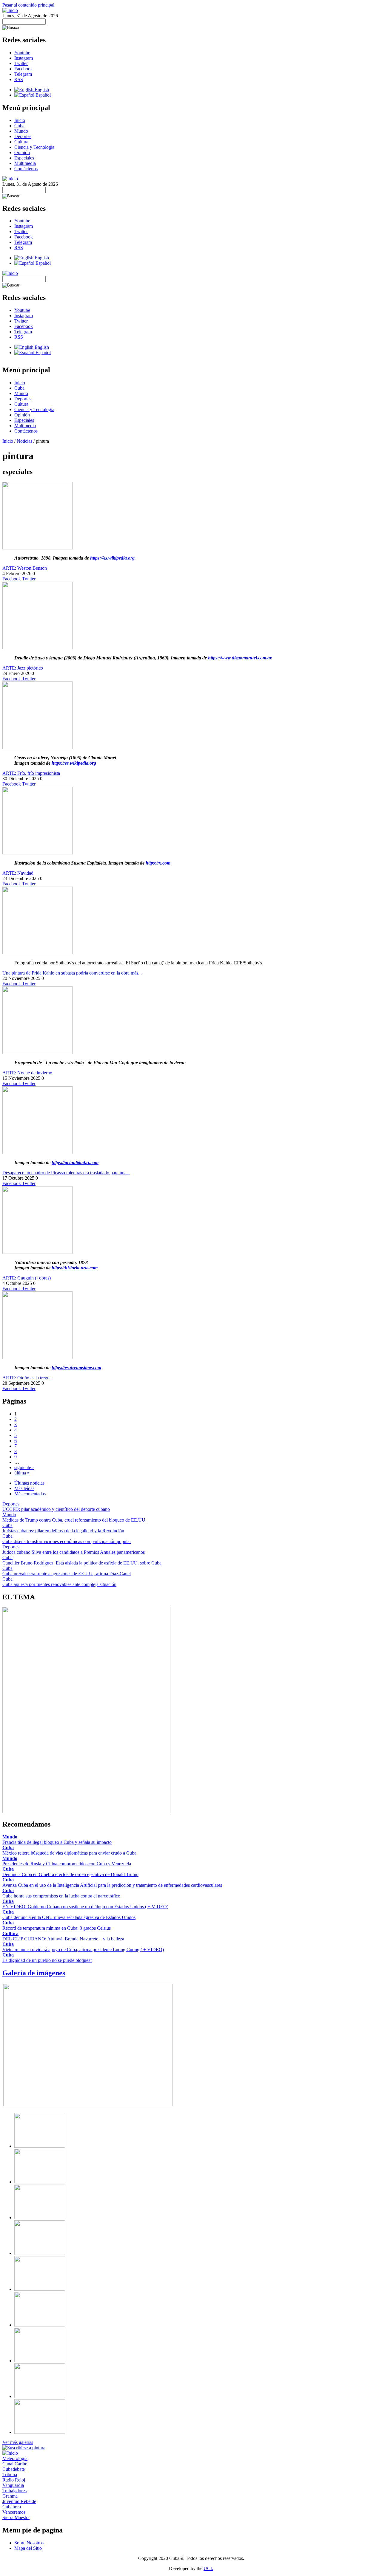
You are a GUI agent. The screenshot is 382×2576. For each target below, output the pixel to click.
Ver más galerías (18, 2442)
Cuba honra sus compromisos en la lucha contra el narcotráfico (61, 1896)
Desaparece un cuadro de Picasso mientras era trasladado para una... (66, 1173)
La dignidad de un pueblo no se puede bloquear (47, 1960)
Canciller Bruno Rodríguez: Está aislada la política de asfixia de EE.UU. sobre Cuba (82, 1563)
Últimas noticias (29, 1483)
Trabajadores (14, 2491)
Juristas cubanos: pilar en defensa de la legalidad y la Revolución (63, 1531)
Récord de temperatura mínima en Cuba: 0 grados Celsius (57, 1928)
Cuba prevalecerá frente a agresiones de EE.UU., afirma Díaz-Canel (67, 1574)
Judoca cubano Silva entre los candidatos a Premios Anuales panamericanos (74, 1552)
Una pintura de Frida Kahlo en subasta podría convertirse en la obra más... (72, 973)
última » (22, 1473)
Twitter (21, 63)
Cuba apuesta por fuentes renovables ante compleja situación (59, 1584)
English (41, 90)
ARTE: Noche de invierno (27, 1073)
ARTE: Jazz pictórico (23, 668)
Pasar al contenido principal (28, 5)
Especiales (24, 158)
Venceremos (14, 2512)
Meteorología (15, 2458)
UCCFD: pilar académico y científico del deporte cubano (56, 1509)
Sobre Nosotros (29, 2543)
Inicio (20, 120)
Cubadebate (14, 2469)
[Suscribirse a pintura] (24, 2448)
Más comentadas (30, 1494)
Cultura (21, 142)
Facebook (24, 69)
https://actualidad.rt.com (75, 1162)
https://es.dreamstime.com (76, 1368)
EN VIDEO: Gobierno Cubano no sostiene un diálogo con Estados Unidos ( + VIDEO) (85, 1907)
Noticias (24, 441)
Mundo (21, 131)
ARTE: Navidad (18, 873)
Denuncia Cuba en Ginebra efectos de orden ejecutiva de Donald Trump (70, 1874)
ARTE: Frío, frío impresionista (31, 773)
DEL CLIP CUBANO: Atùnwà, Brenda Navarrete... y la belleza (63, 1939)
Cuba (19, 126)
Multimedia (25, 163)
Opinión (22, 152)
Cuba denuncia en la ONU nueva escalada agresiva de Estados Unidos (69, 1917)
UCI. (208, 2568)
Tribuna (10, 2474)
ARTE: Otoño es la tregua (27, 1378)
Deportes (23, 136)
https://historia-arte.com (75, 1268)
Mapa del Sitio (28, 2548)
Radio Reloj (14, 2480)
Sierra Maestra (16, 2517)
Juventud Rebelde (19, 2501)
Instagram (24, 58)
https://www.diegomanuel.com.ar (240, 658)
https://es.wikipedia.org (112, 558)
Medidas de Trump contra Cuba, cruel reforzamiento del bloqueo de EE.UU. (74, 1520)
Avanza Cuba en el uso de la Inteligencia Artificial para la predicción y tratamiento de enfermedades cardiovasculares (112, 1885)
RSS (19, 79)
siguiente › (24, 1467)
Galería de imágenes (34, 1973)
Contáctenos (26, 169)
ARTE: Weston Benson (25, 568)
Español (43, 95)
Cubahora (12, 2507)
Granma (10, 2496)
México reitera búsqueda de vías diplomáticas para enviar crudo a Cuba (69, 1853)
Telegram (23, 74)
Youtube (22, 53)
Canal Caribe (15, 2464)
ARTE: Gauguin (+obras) (27, 1278)
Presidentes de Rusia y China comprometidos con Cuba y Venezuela (67, 1864)
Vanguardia (13, 2485)
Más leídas (24, 1488)
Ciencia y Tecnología (34, 147)
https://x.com (158, 863)
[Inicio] (10, 10)
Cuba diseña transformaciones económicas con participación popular (67, 1541)
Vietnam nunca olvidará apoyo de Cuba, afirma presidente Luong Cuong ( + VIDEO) (83, 1950)
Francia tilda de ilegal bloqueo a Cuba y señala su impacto (57, 1842)
